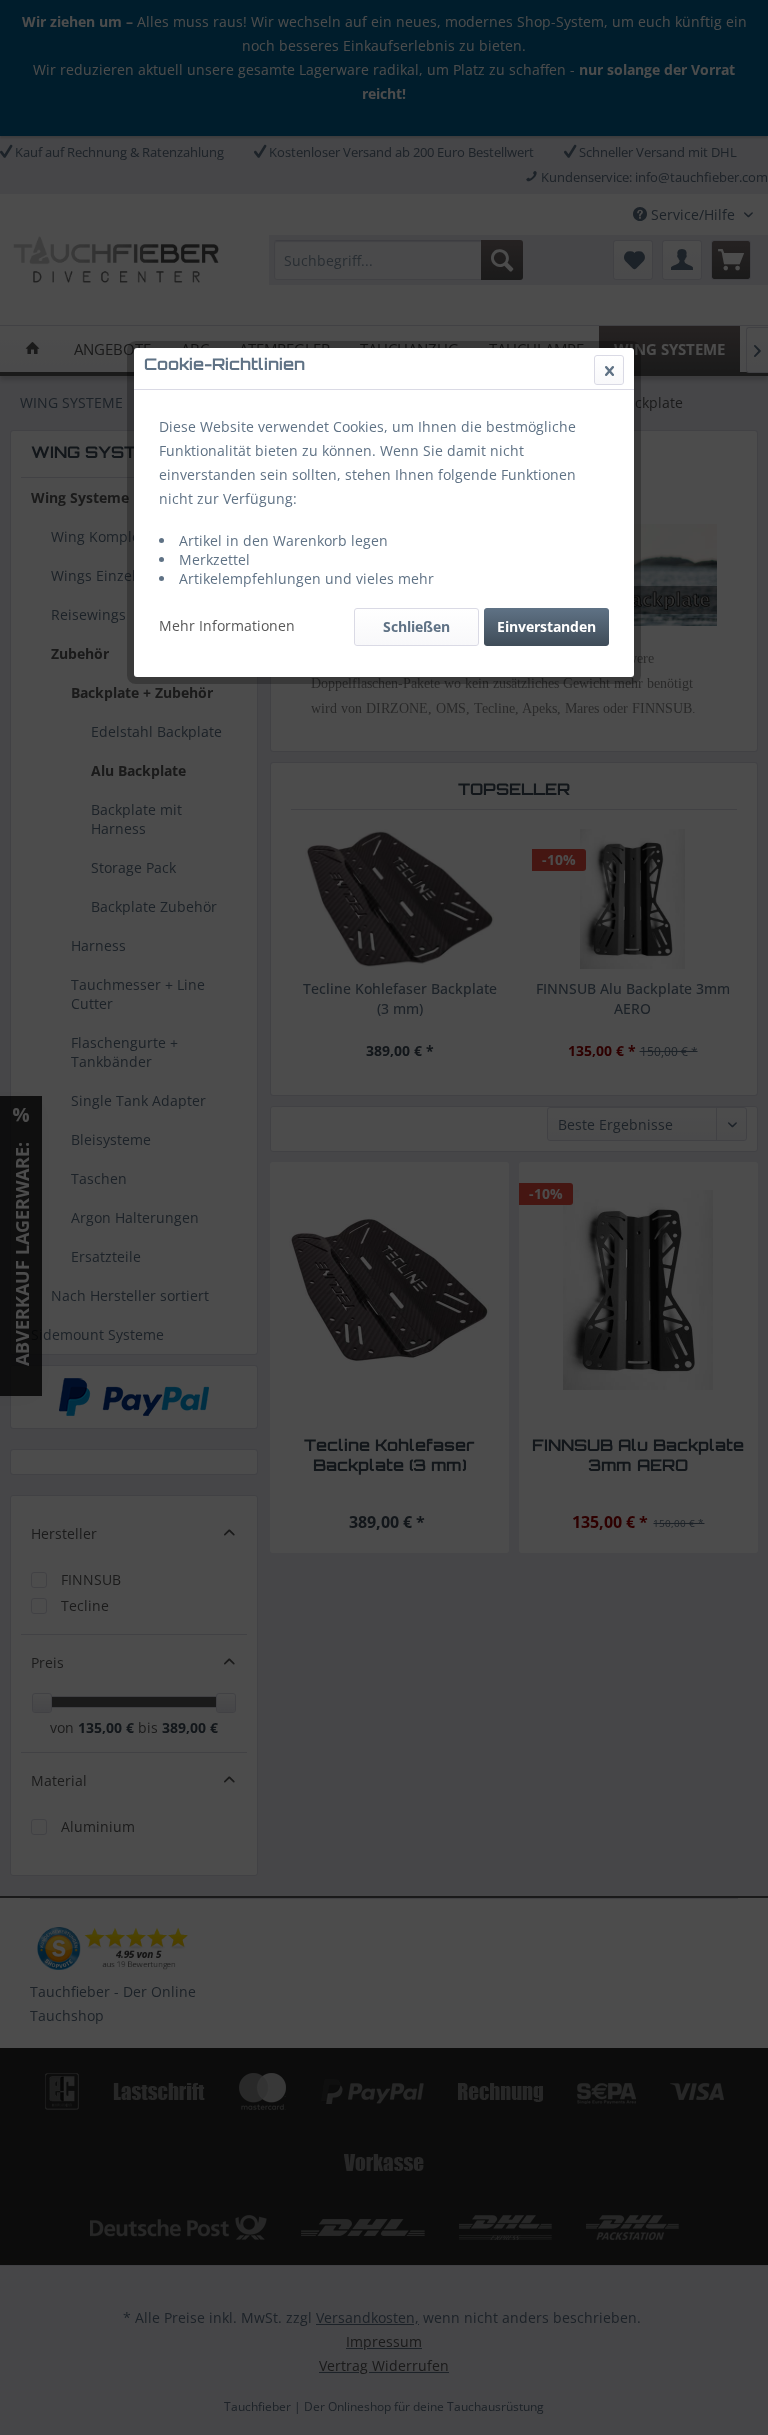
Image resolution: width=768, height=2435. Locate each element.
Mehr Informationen (227, 625)
